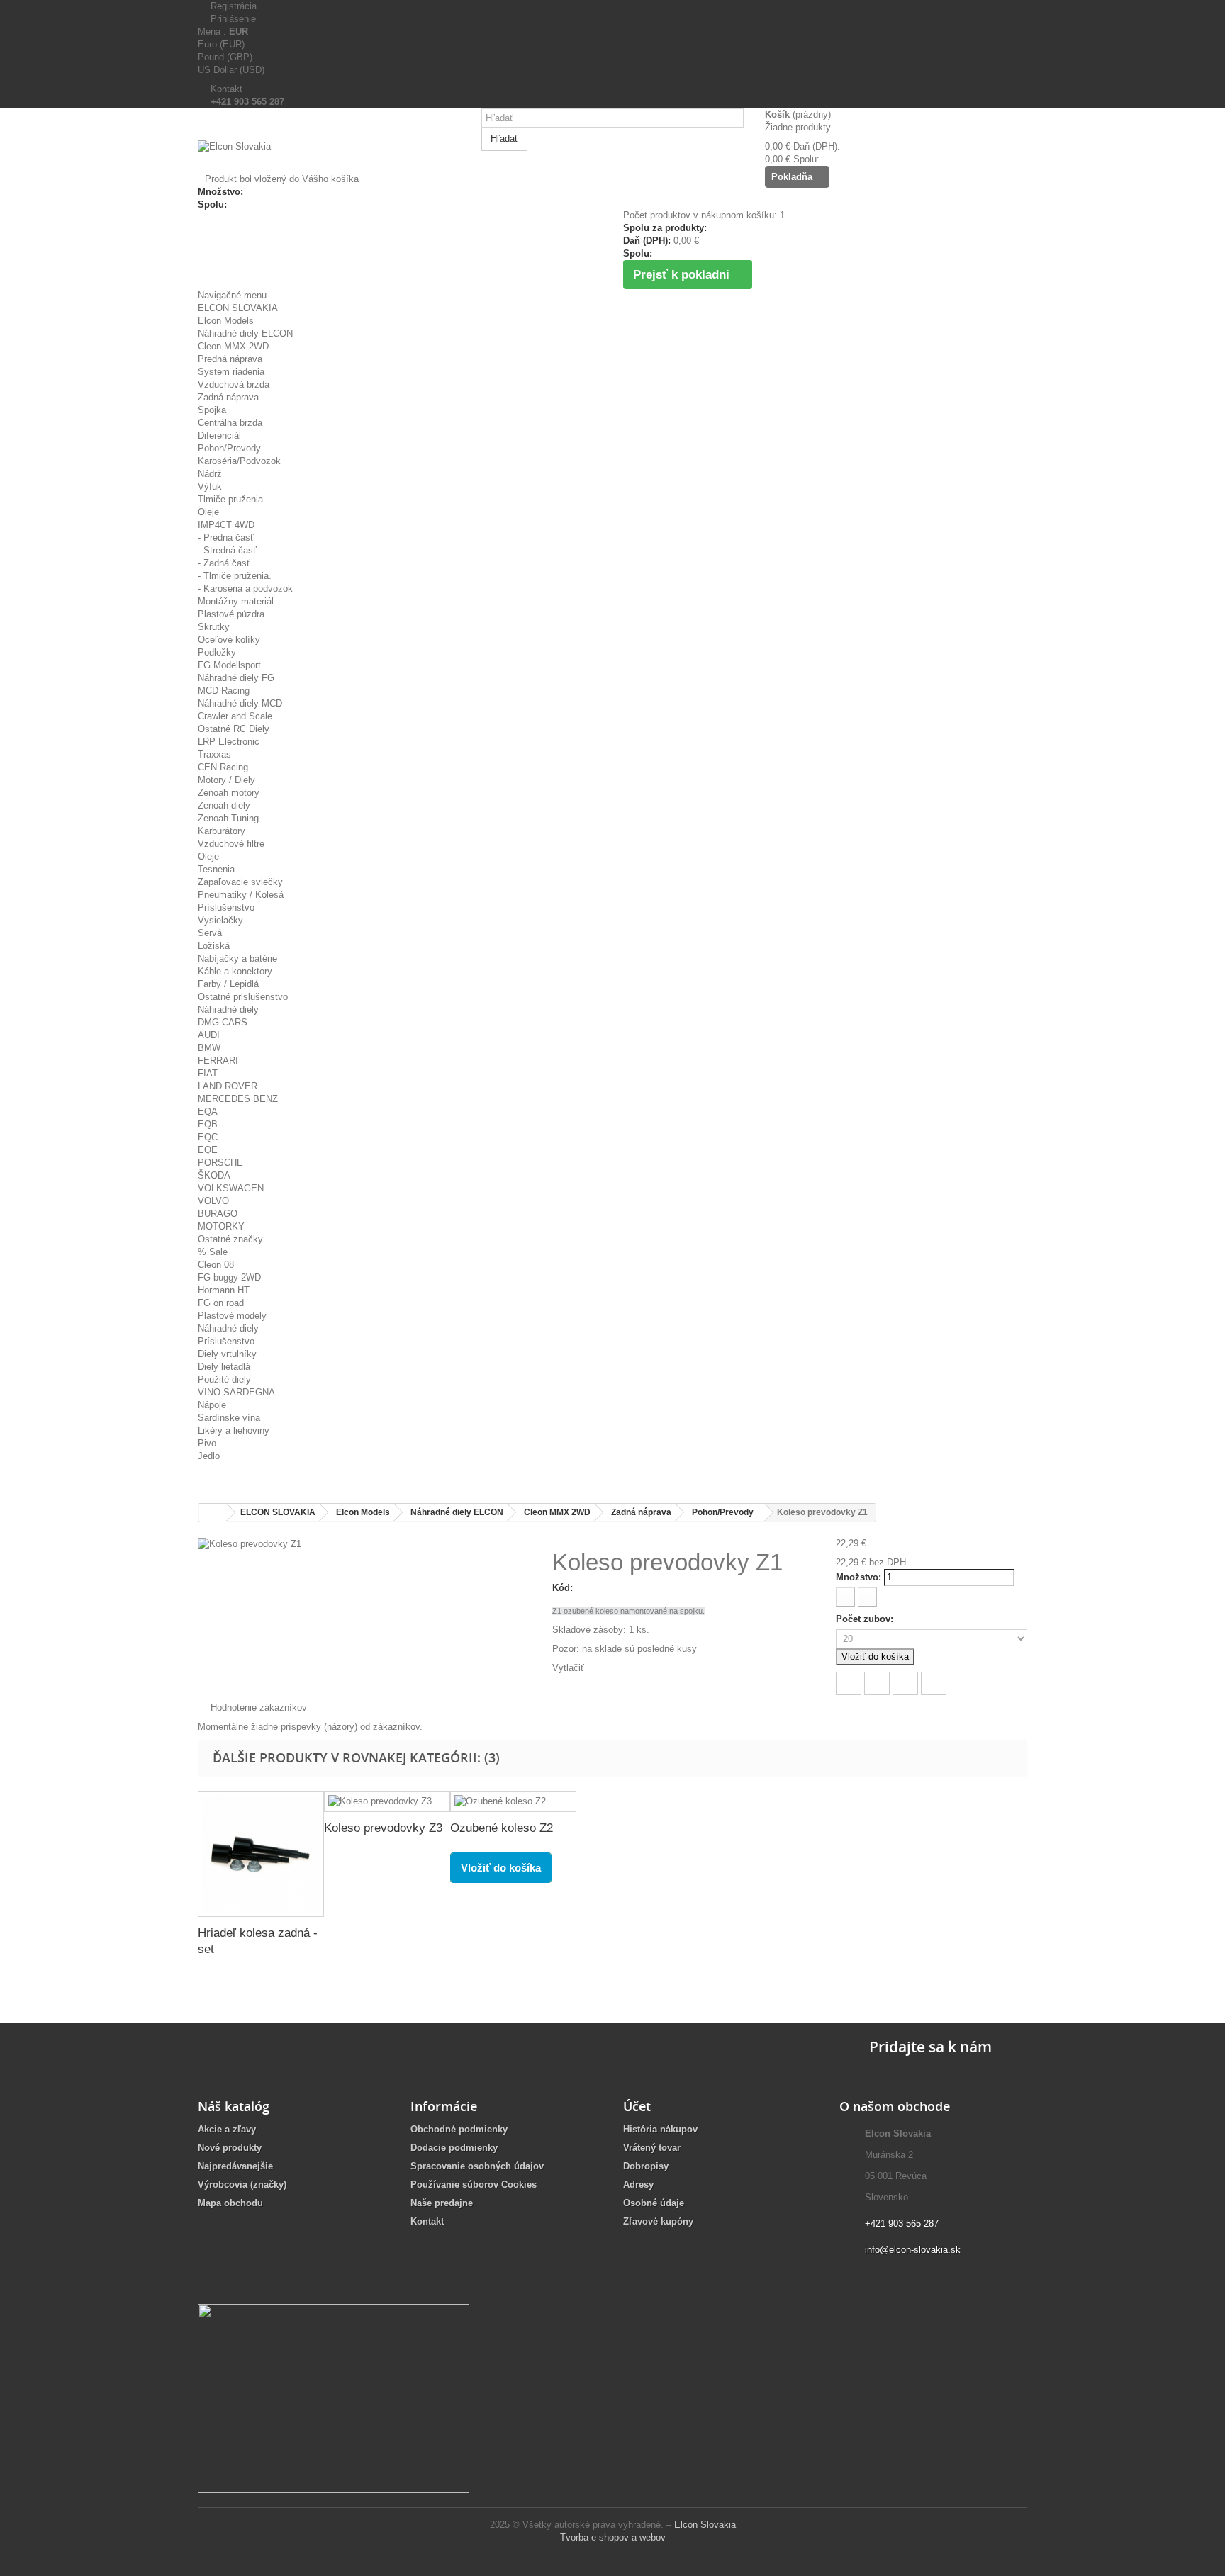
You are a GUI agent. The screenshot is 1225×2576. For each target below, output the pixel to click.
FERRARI (218, 1061)
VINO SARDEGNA (236, 1392)
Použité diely (224, 1379)
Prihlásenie (230, 19)
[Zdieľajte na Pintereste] (934, 1683)
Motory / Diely (226, 780)
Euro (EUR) (221, 44)
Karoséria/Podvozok (239, 461)
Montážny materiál (236, 601)
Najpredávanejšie (235, 2166)
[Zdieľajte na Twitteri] (877, 1683)
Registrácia (231, 6)
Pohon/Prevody (229, 448)
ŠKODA (214, 1175)
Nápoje (212, 1405)
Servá (210, 933)
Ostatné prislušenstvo (243, 997)
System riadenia (231, 372)
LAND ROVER (228, 1086)
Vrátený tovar (652, 2148)
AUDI (209, 1035)
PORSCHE (220, 1163)
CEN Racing (223, 767)
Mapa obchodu (230, 2203)
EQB (208, 1124)
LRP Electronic (229, 742)
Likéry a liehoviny (234, 1430)
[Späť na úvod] (213, 1513)
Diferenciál (219, 435)
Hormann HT (224, 1290)
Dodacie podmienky (454, 2148)
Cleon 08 (216, 1265)
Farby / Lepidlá (228, 984)
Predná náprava (230, 359)
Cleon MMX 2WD (233, 346)
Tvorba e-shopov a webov (613, 2537)
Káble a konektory (235, 971)
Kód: (563, 1588)
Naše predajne (442, 2203)
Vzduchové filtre (231, 844)
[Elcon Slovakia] (329, 157)
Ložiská (214, 946)
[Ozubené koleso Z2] (513, 1802)
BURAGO (218, 1214)
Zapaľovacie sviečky (240, 882)
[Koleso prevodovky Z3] (387, 1802)
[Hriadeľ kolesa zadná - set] (261, 1854)
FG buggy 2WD (229, 1277)
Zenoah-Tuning (228, 818)
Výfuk (210, 486)
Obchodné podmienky (459, 2129)
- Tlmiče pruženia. (235, 576)
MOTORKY (221, 1226)
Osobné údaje (654, 2203)
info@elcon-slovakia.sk (913, 2250)
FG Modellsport (229, 665)
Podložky (217, 652)
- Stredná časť (227, 550)
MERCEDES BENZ (238, 1099)
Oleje (208, 512)
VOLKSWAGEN (231, 1188)
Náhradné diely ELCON (245, 333)
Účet (637, 2106)
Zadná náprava (228, 397)
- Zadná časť (224, 563)
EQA (208, 1112)
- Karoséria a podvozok (245, 589)
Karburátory (222, 831)
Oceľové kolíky (229, 640)
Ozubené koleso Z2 (502, 1828)
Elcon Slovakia (705, 2525)
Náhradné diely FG (236, 678)
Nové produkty (230, 2148)
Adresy (638, 2184)
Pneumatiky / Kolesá (241, 895)
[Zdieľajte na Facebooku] (849, 1683)
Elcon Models (226, 321)
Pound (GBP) (225, 57)
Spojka (212, 410)
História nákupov (660, 2129)
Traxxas (214, 754)
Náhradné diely (228, 1009)
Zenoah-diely (224, 805)
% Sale (213, 1252)
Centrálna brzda (230, 423)
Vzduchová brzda (234, 384)
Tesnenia (216, 869)
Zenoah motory (229, 793)
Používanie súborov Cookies (474, 2184)
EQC (208, 1137)
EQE (208, 1150)
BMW (209, 1048)
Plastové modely (232, 1316)
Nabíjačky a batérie (237, 958)
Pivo (207, 1443)
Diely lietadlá (224, 1367)
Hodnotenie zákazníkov (256, 1708)
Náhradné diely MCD (240, 703)
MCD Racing (224, 691)
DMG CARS (223, 1022)
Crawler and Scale (235, 716)
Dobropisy (646, 2166)
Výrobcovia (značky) (242, 2184)
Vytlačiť (568, 1668)
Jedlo (209, 1456)
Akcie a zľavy (227, 2129)
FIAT (208, 1073)
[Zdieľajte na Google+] (905, 1683)
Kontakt (224, 89)
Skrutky (214, 627)
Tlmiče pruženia (230, 499)
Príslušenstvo (226, 907)
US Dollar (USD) (231, 70)
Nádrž (210, 474)
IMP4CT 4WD (226, 525)
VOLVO (213, 1201)
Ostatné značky (230, 1239)
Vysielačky (220, 920)
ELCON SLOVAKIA (238, 308)
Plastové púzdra (231, 614)
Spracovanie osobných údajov (477, 2166)
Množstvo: (858, 1577)
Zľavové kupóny (658, 2221)
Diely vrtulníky (227, 1354)
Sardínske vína (229, 1418)
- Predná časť (226, 538)
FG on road (221, 1303)
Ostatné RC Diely (234, 729)
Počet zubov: (866, 1619)
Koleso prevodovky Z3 (383, 1828)
